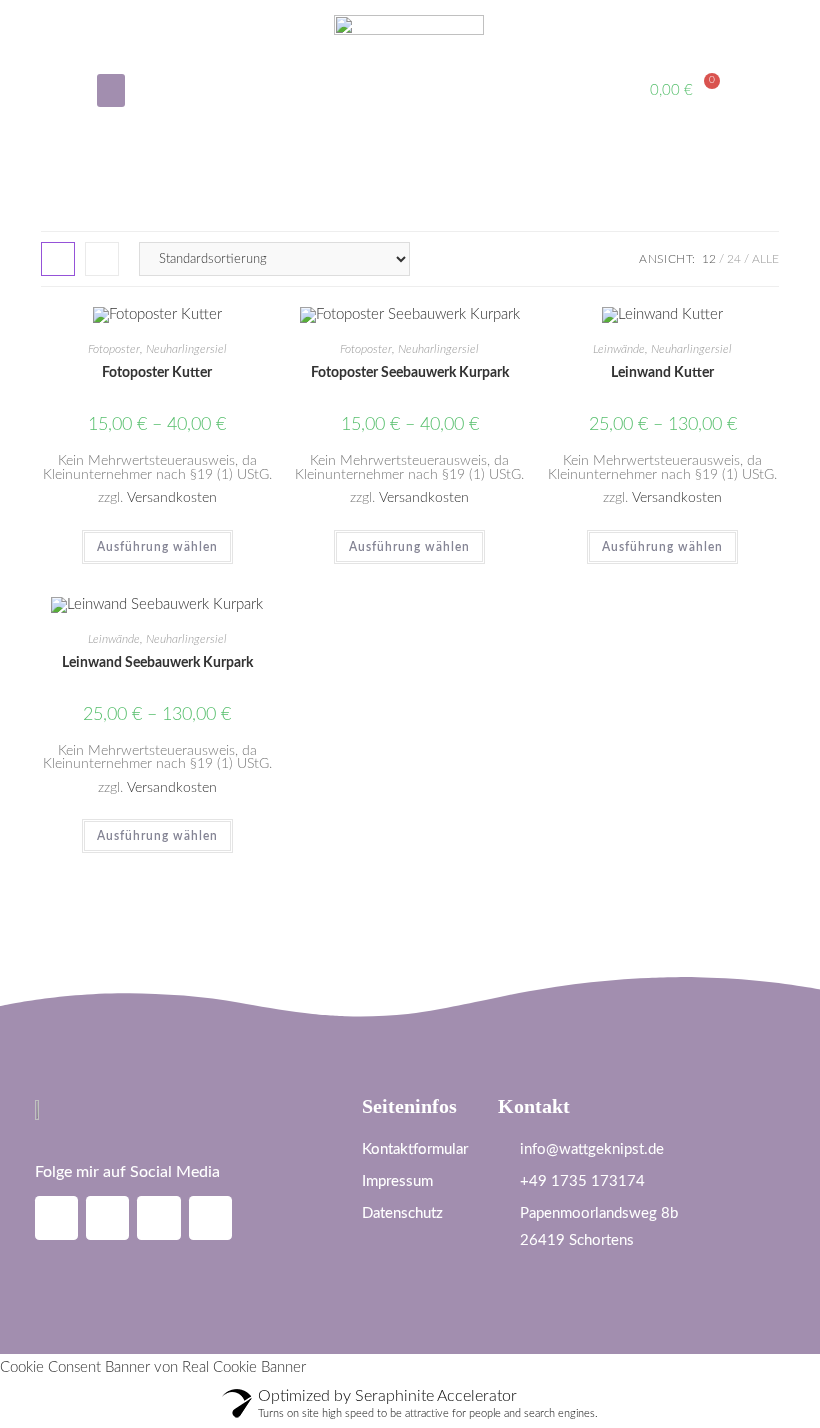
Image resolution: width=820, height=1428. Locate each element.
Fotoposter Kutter (157, 373)
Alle (765, 259)
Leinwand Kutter (662, 373)
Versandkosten (172, 498)
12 (709, 259)
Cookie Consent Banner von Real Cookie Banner (153, 1367)
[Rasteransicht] (58, 259)
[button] (111, 90)
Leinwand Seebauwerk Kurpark (157, 663)
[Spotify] (158, 1217)
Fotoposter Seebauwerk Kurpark (410, 373)
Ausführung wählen (157, 547)
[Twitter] (210, 1217)
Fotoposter (114, 349)
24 (734, 259)
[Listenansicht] (102, 259)
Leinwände (619, 349)
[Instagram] (56, 1217)
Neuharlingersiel (186, 349)
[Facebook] (107, 1217)
